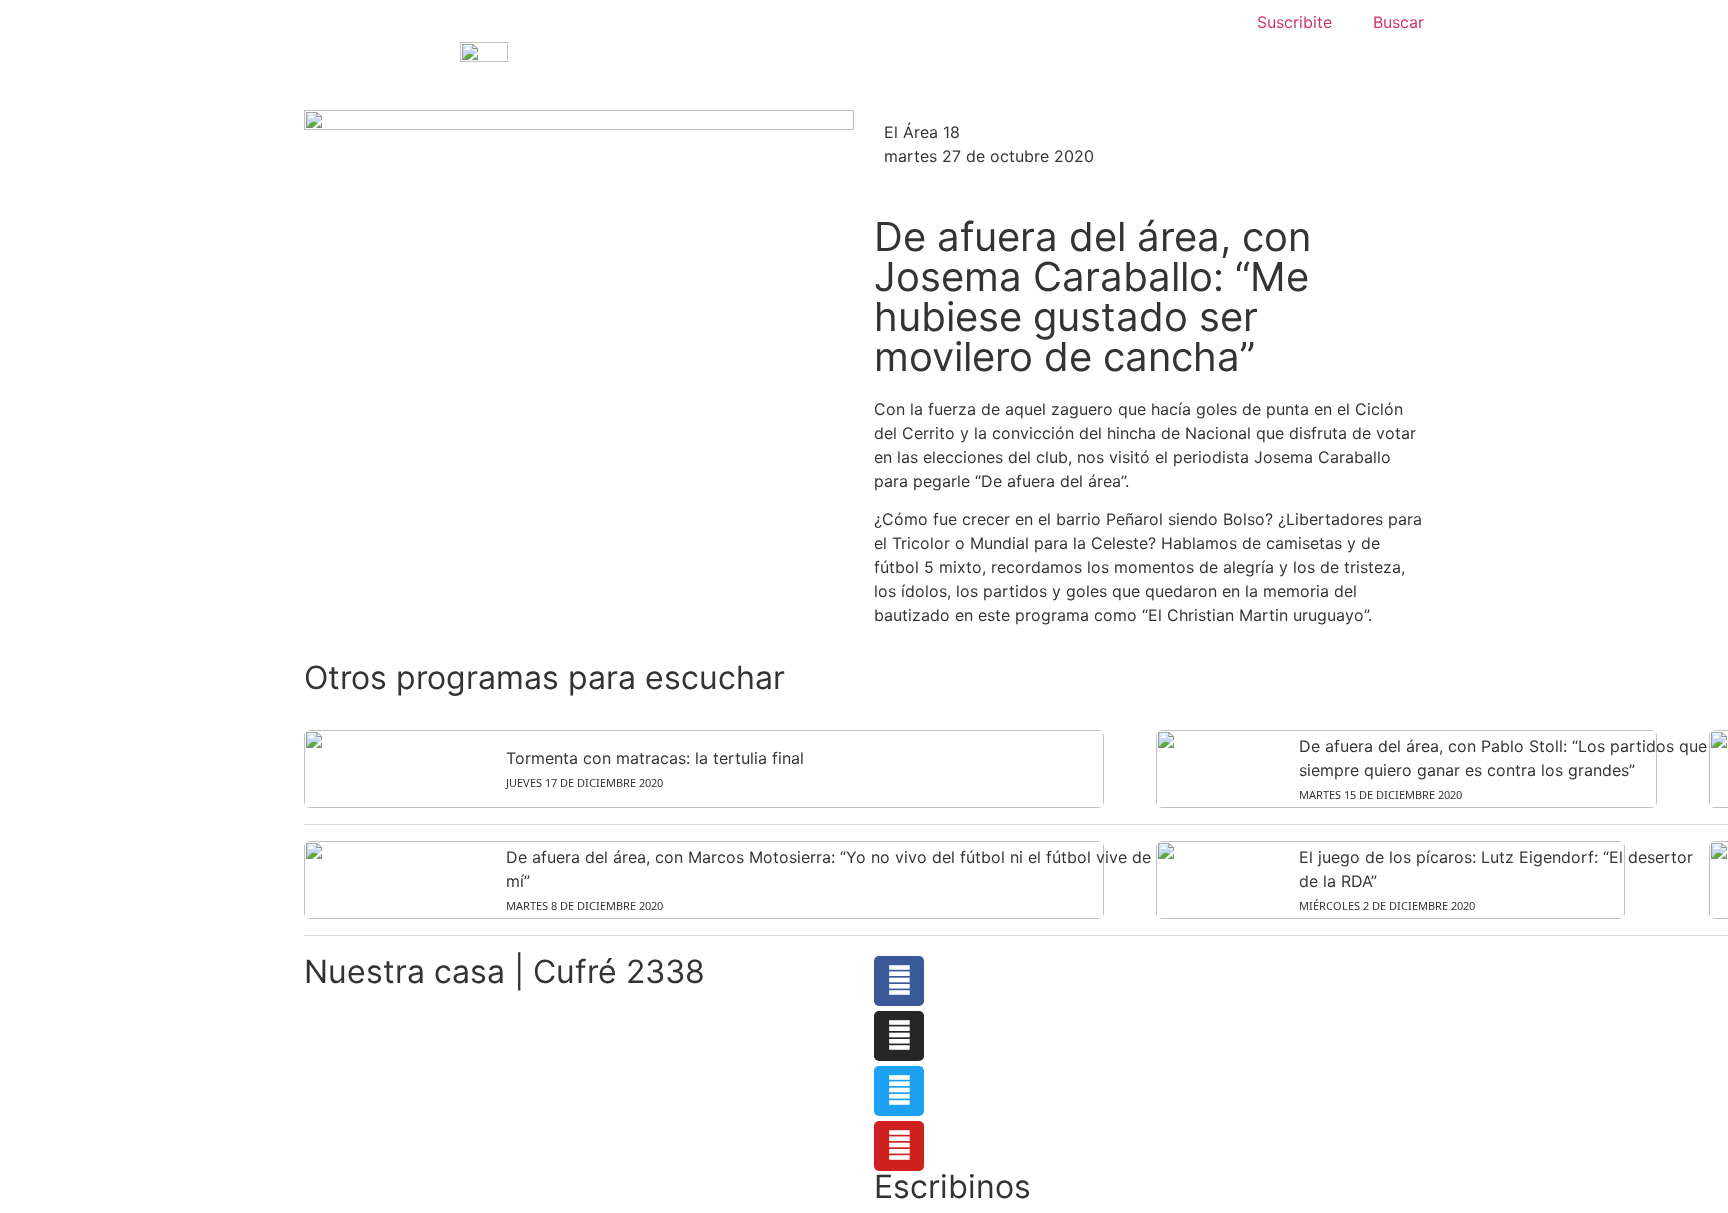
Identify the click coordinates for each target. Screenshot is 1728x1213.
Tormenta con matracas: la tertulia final (655, 758)
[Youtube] (899, 1146)
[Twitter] (899, 1091)
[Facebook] (899, 981)
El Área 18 (922, 132)
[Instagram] (899, 1036)
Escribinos (952, 1186)
